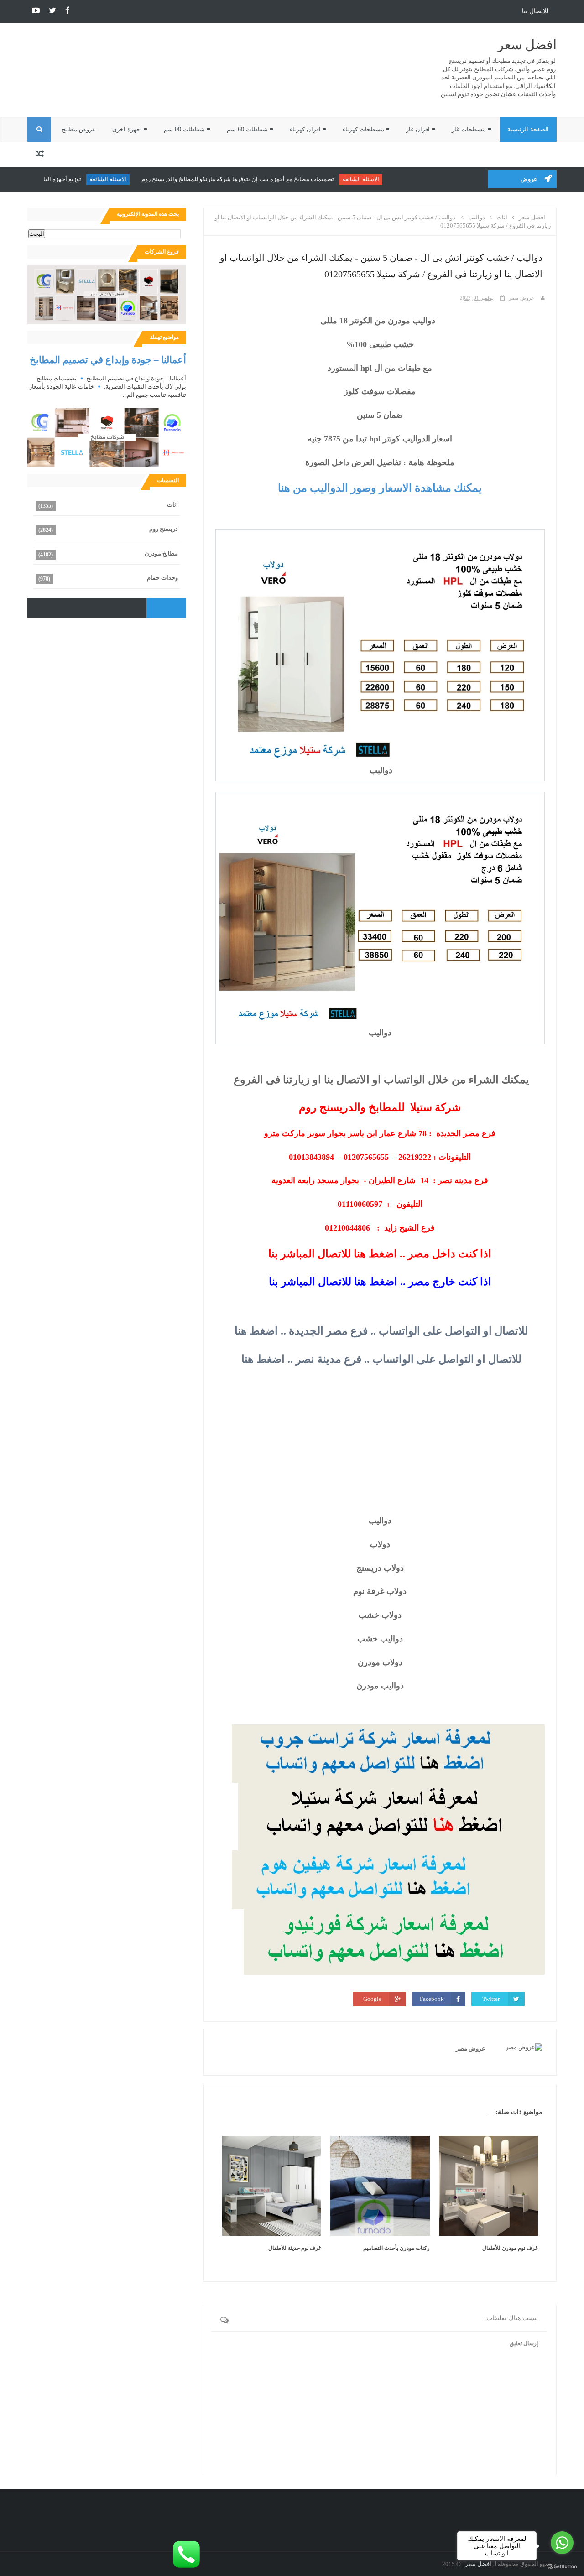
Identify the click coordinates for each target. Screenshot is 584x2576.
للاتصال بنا (535, 11)
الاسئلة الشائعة (399, 179)
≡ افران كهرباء (308, 129)
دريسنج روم (164, 529)
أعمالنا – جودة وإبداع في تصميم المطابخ (108, 360)
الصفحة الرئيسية (528, 129)
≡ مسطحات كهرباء (366, 129)
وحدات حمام (162, 578)
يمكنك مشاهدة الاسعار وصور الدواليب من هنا (380, 488)
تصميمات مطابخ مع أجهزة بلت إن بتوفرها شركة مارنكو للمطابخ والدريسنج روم (276, 179)
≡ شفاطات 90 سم (187, 129)
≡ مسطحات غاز (472, 129)
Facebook (432, 1999)
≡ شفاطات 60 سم (250, 129)
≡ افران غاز (421, 129)
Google (372, 1999)
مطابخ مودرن (161, 553)
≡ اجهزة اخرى (130, 129)
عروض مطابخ (79, 129)
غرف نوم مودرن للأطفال (510, 2248)
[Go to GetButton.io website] (562, 2567)
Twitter (491, 1999)
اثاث (172, 505)
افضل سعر (527, 45)
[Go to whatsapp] (562, 2543)
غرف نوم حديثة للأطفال (295, 2248)
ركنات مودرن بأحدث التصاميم (396, 2248)
